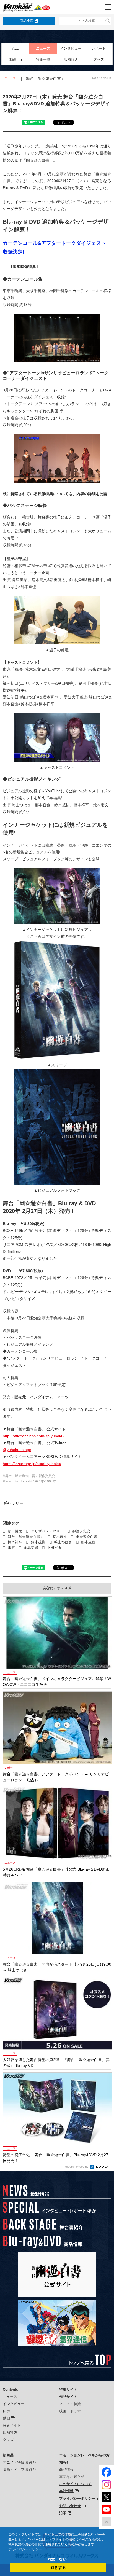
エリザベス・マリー (47, 1531)
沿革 (63, 2513)
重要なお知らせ (72, 2477)
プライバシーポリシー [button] (25, 2549)
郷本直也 (88, 1542)
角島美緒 (31, 1548)
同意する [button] (58, 2567)
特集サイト (12, 2425)
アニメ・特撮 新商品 (20, 2462)
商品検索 (27, 21)
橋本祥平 (15, 1542)
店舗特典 (71, 59)
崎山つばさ (63, 1542)
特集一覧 (43, 59)
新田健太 (15, 1531)
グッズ (99, 59)
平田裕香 (54, 1548)
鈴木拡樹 (38, 1542)
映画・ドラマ (70, 2411)
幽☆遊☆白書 (87, 1537)
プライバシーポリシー (77, 2498)
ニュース (43, 48)
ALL (15, 48)
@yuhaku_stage (17, 1450)
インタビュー (71, 48)
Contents (10, 2390)
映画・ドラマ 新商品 (20, 2469)
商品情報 (66, 2469)
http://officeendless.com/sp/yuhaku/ (34, 1436)
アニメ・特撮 (70, 2404)
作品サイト (68, 2397)
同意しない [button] (57, 2559)
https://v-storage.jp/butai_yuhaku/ (32, 1464)
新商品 (8, 2455)
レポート (99, 48)
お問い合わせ (70, 2506)
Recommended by (77, 2167)
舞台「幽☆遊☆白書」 (26, 1537)
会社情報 (66, 2491)
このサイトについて (75, 2484)
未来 (11, 1548)
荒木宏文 (60, 1537)
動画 (13, 59)
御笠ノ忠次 (81, 1531)
